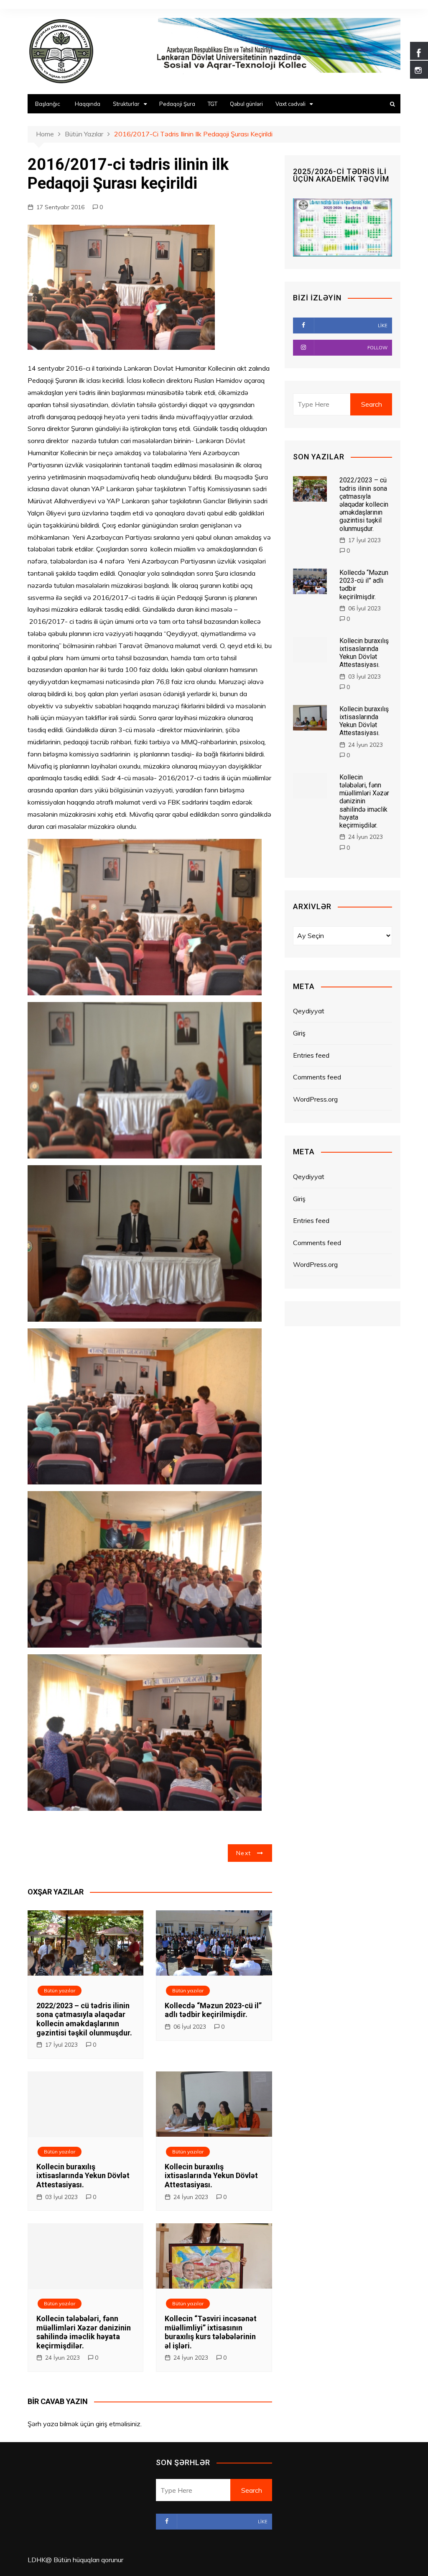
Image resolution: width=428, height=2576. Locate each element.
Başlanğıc (48, 104)
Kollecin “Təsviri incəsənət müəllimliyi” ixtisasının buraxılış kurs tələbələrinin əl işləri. (211, 2332)
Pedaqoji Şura (177, 104)
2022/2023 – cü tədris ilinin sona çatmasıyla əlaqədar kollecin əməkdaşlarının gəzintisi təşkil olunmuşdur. (84, 2019)
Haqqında (88, 104)
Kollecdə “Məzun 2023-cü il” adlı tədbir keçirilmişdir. (213, 2010)
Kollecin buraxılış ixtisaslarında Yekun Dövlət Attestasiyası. (83, 2176)
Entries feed (311, 1055)
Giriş (299, 1033)
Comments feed (317, 1077)
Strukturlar (126, 104)
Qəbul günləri (246, 104)
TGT (213, 104)
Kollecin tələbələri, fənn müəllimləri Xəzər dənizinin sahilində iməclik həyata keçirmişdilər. (84, 2332)
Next (243, 1853)
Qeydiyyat (309, 1011)
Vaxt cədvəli (290, 104)
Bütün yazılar (60, 1990)
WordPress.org (315, 1099)
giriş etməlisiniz (118, 2424)
